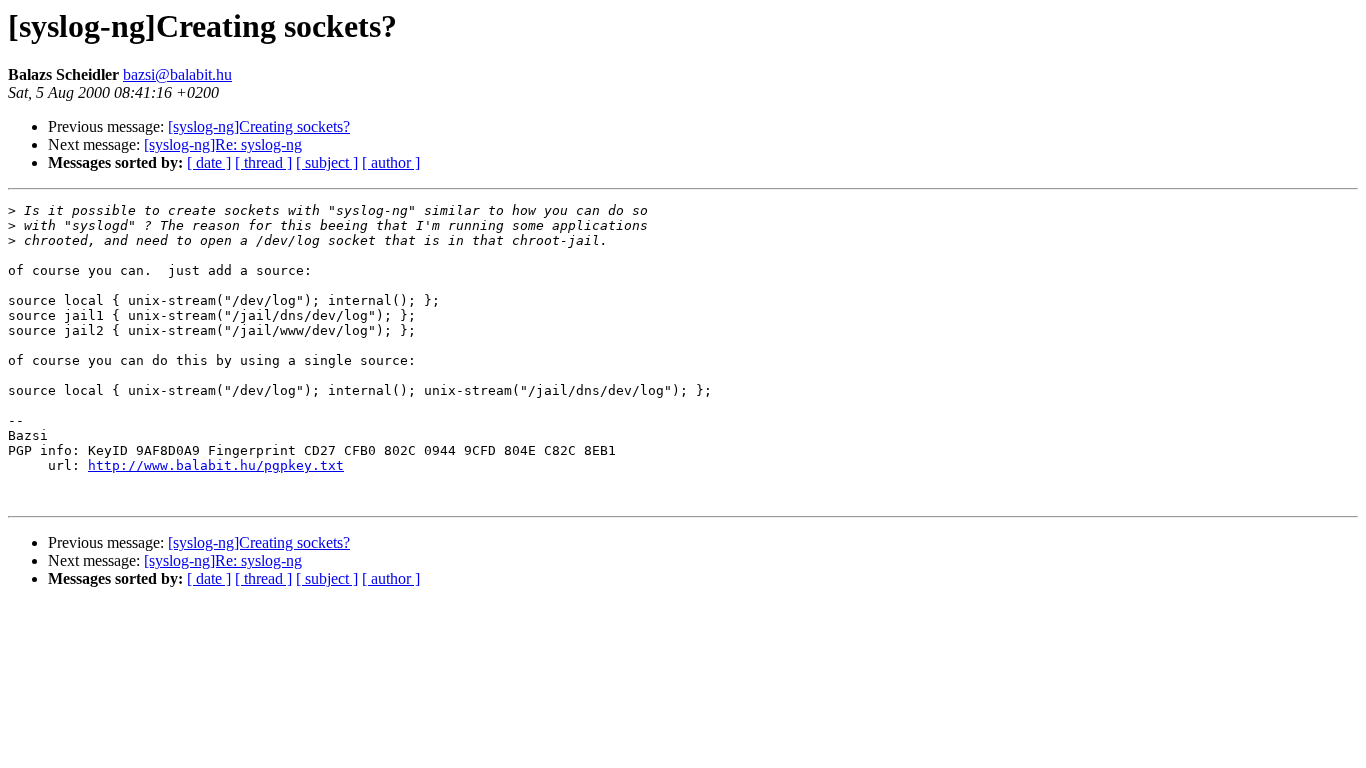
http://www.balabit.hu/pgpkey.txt (216, 465)
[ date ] (209, 162)
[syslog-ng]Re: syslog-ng (223, 144)
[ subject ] (327, 162)
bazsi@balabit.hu (177, 74)
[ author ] (391, 162)
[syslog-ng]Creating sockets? (259, 126)
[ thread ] (263, 162)
